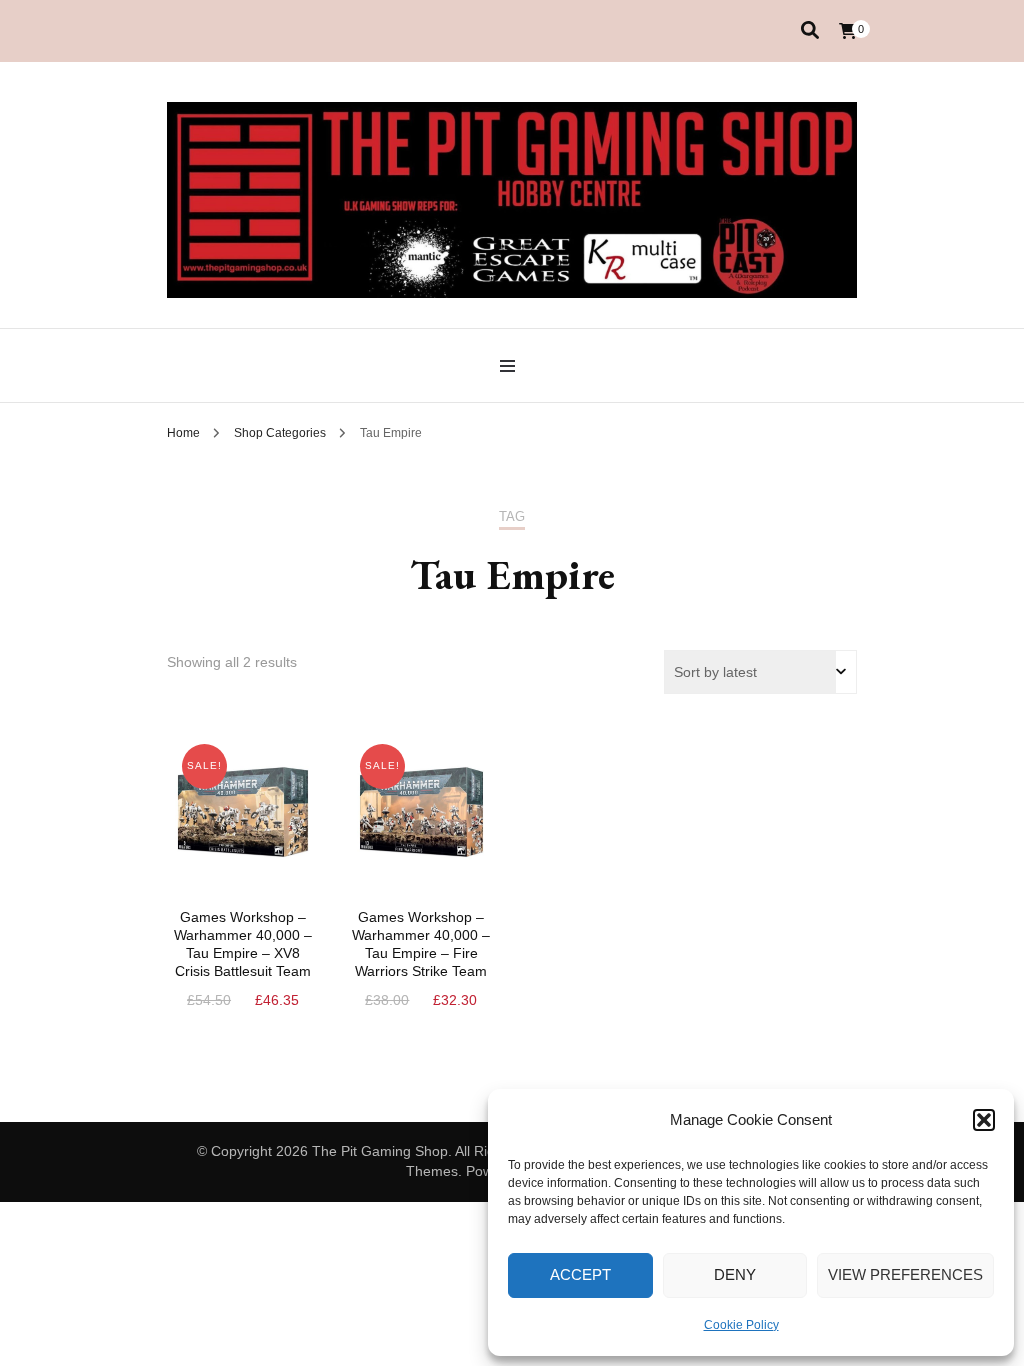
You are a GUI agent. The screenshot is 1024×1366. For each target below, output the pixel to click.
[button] (984, 1120)
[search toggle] (810, 30)
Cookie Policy (741, 1325)
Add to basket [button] (243, 834)
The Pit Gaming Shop (380, 1151)
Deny (735, 1274)
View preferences (905, 1274)
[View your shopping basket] (848, 31)
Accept (580, 1274)
